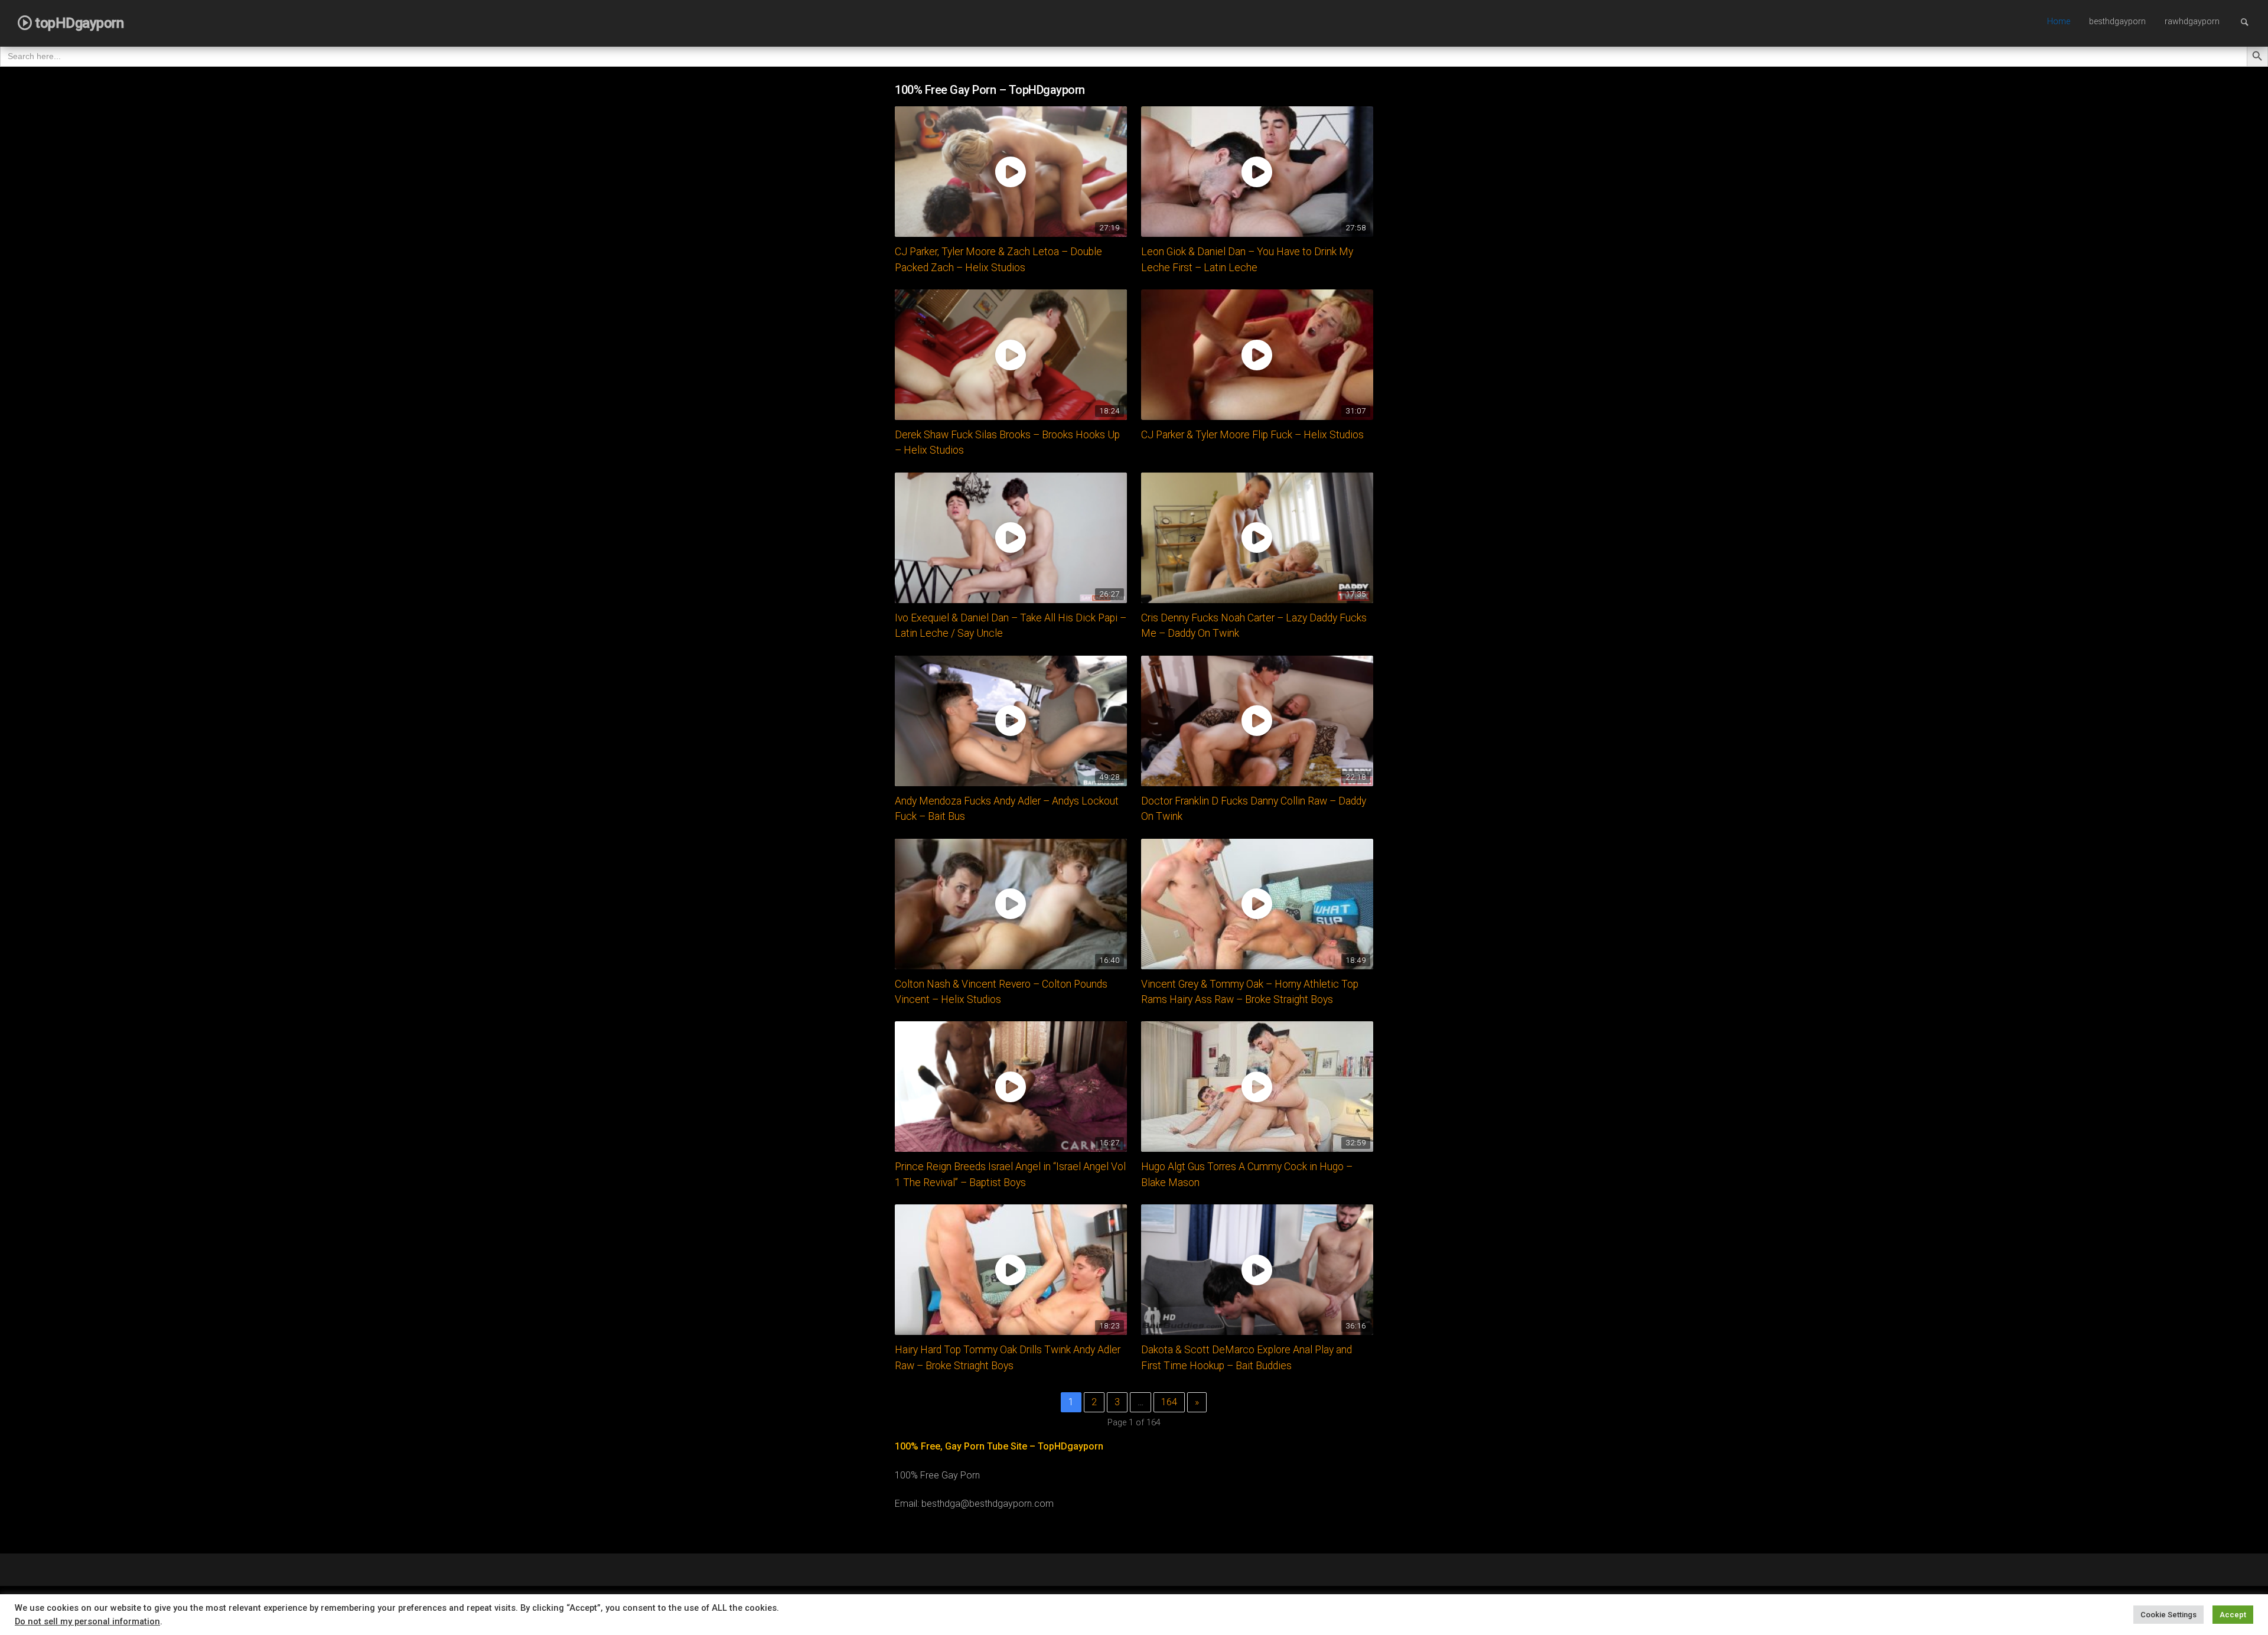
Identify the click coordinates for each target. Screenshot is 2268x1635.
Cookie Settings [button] (2168, 1615)
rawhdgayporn (2192, 22)
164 (1169, 1402)
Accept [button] (2233, 1615)
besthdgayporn (2117, 22)
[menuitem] (2059, 22)
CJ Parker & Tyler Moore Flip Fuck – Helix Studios (1252, 435)
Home (2059, 22)
